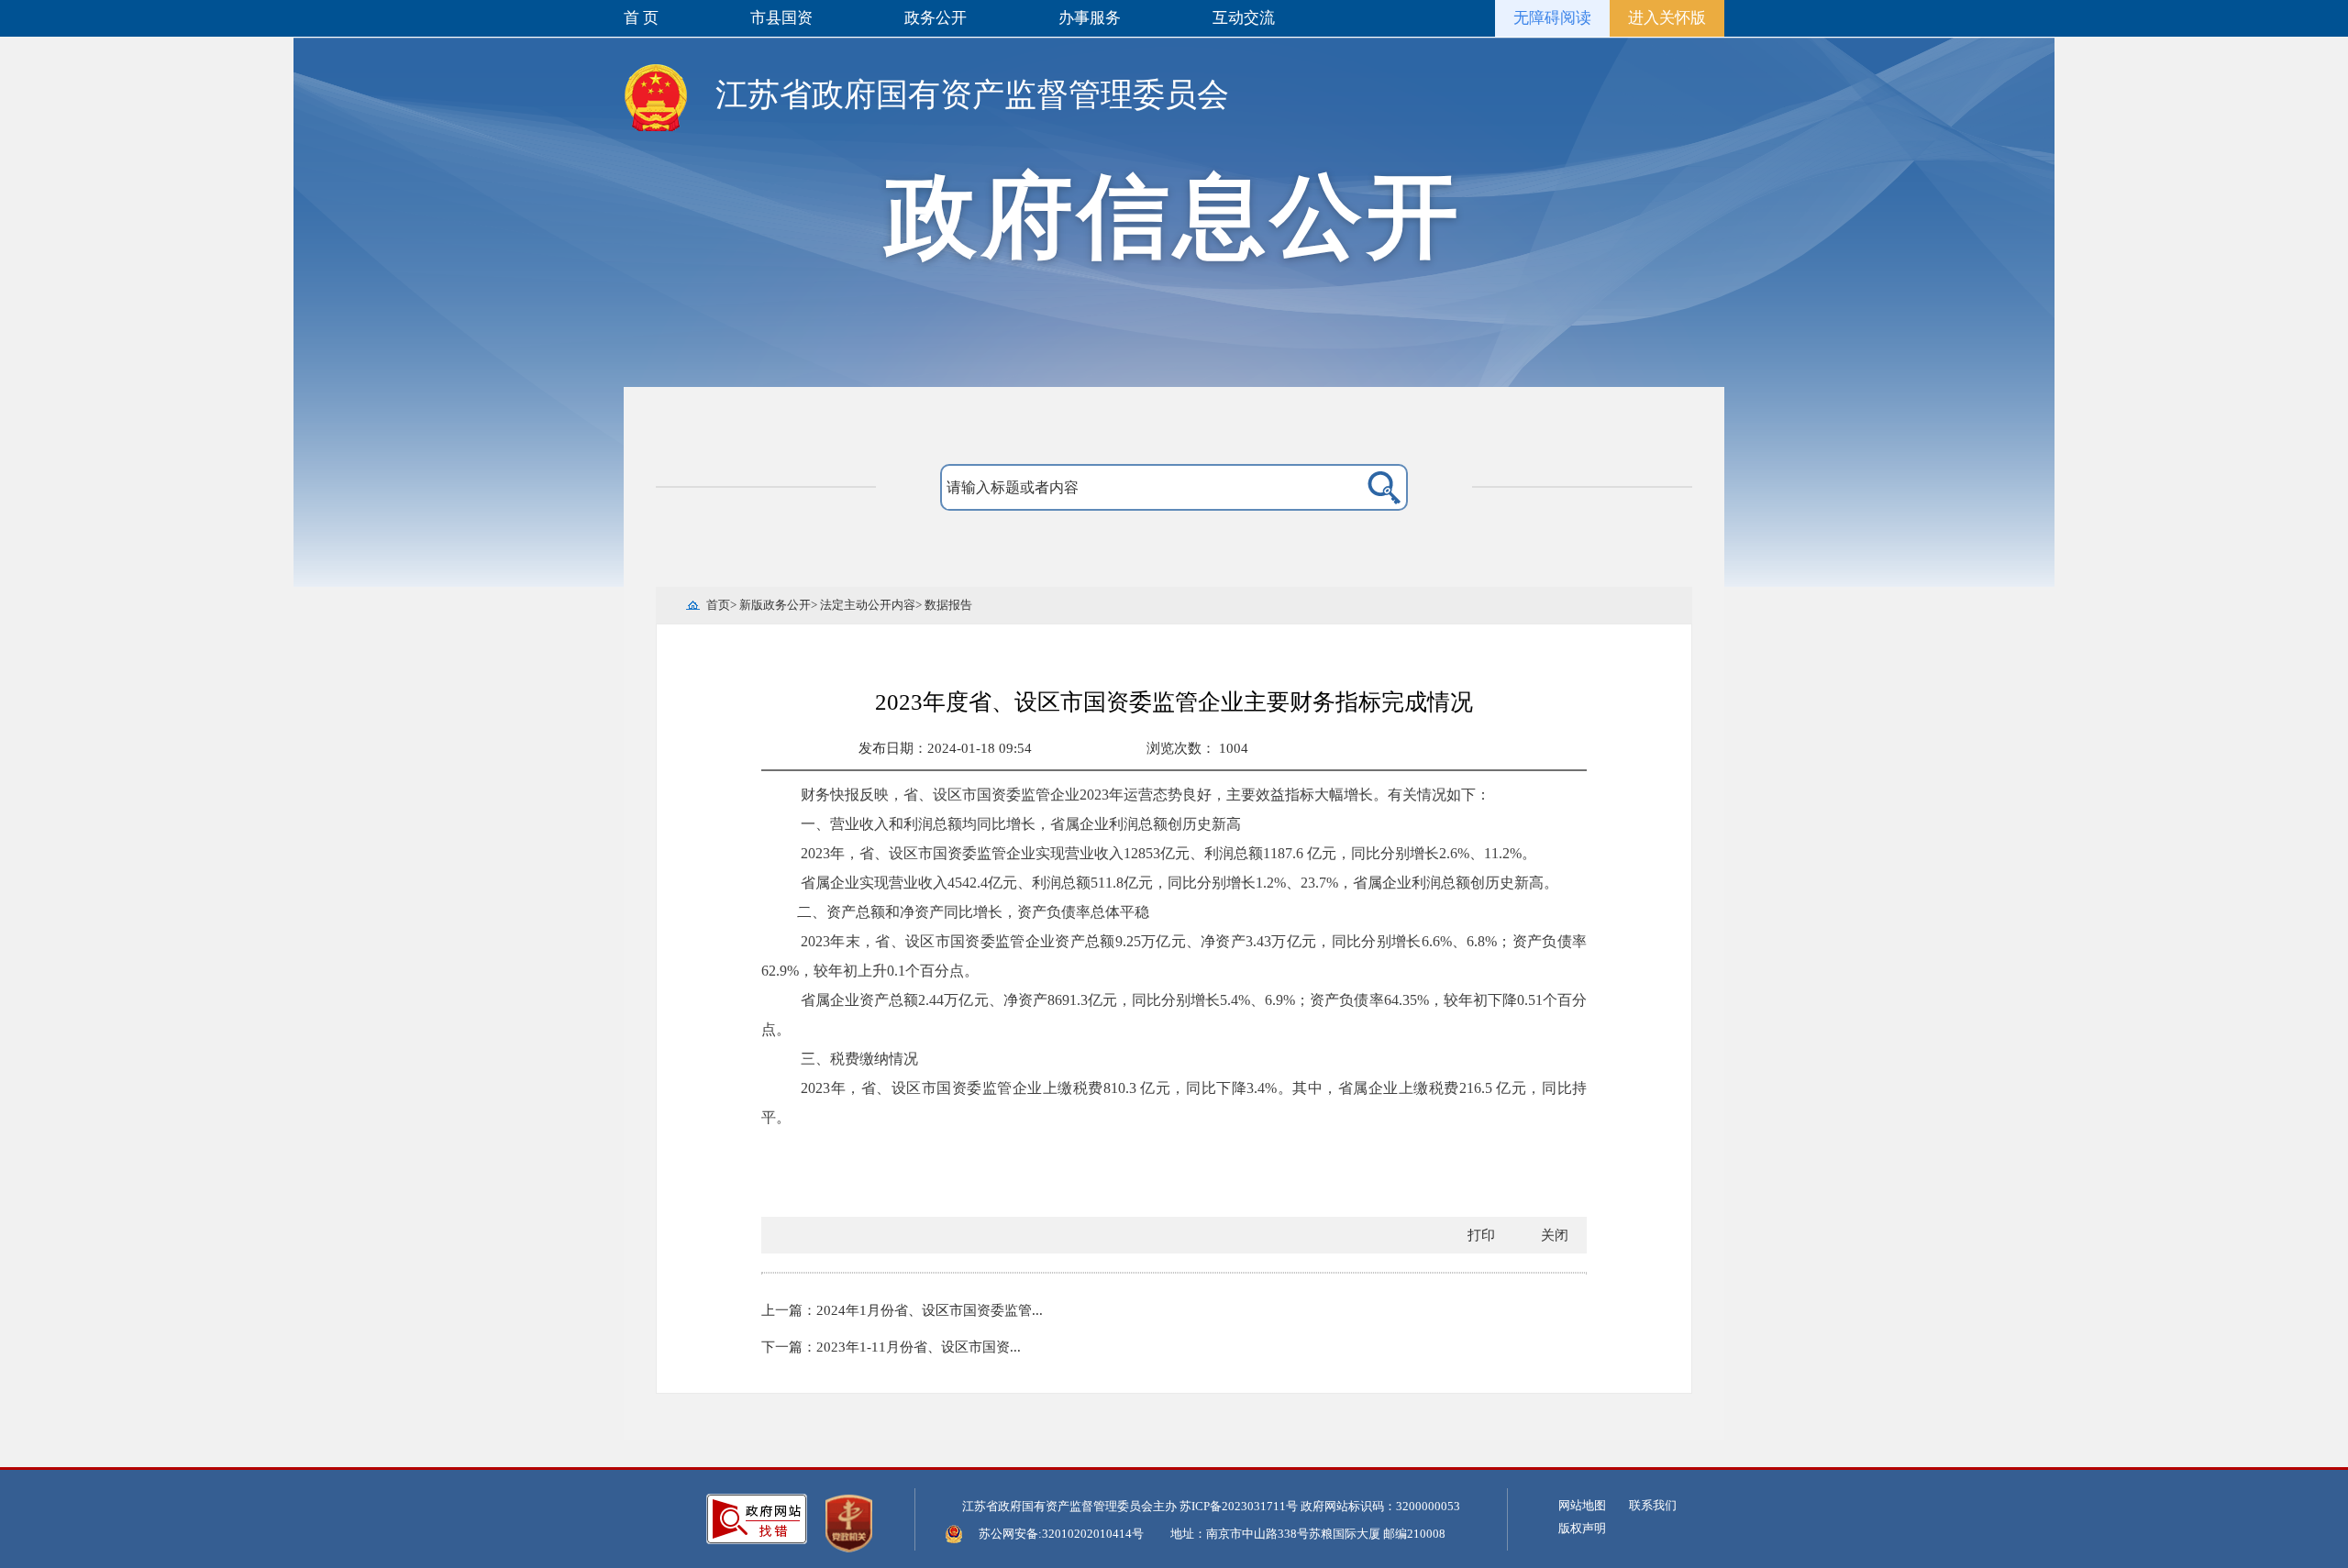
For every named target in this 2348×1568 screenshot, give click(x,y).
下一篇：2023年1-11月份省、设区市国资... (891, 1347)
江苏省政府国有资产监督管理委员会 (972, 95)
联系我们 (1653, 1505)
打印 (1481, 1235)
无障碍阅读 (1552, 18)
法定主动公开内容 (868, 605)
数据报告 (948, 605)
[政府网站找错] (757, 1519)
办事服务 (1090, 18)
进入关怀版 (1667, 18)
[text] (1130, 488)
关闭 (1555, 1235)
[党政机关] (849, 1523)
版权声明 (1582, 1528)
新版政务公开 (775, 605)
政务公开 (936, 18)
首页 (718, 605)
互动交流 (1244, 18)
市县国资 (781, 18)
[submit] (1360, 488)
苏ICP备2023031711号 (1239, 1506)
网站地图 (1582, 1505)
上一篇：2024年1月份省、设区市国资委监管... (902, 1310)
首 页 (641, 18)
